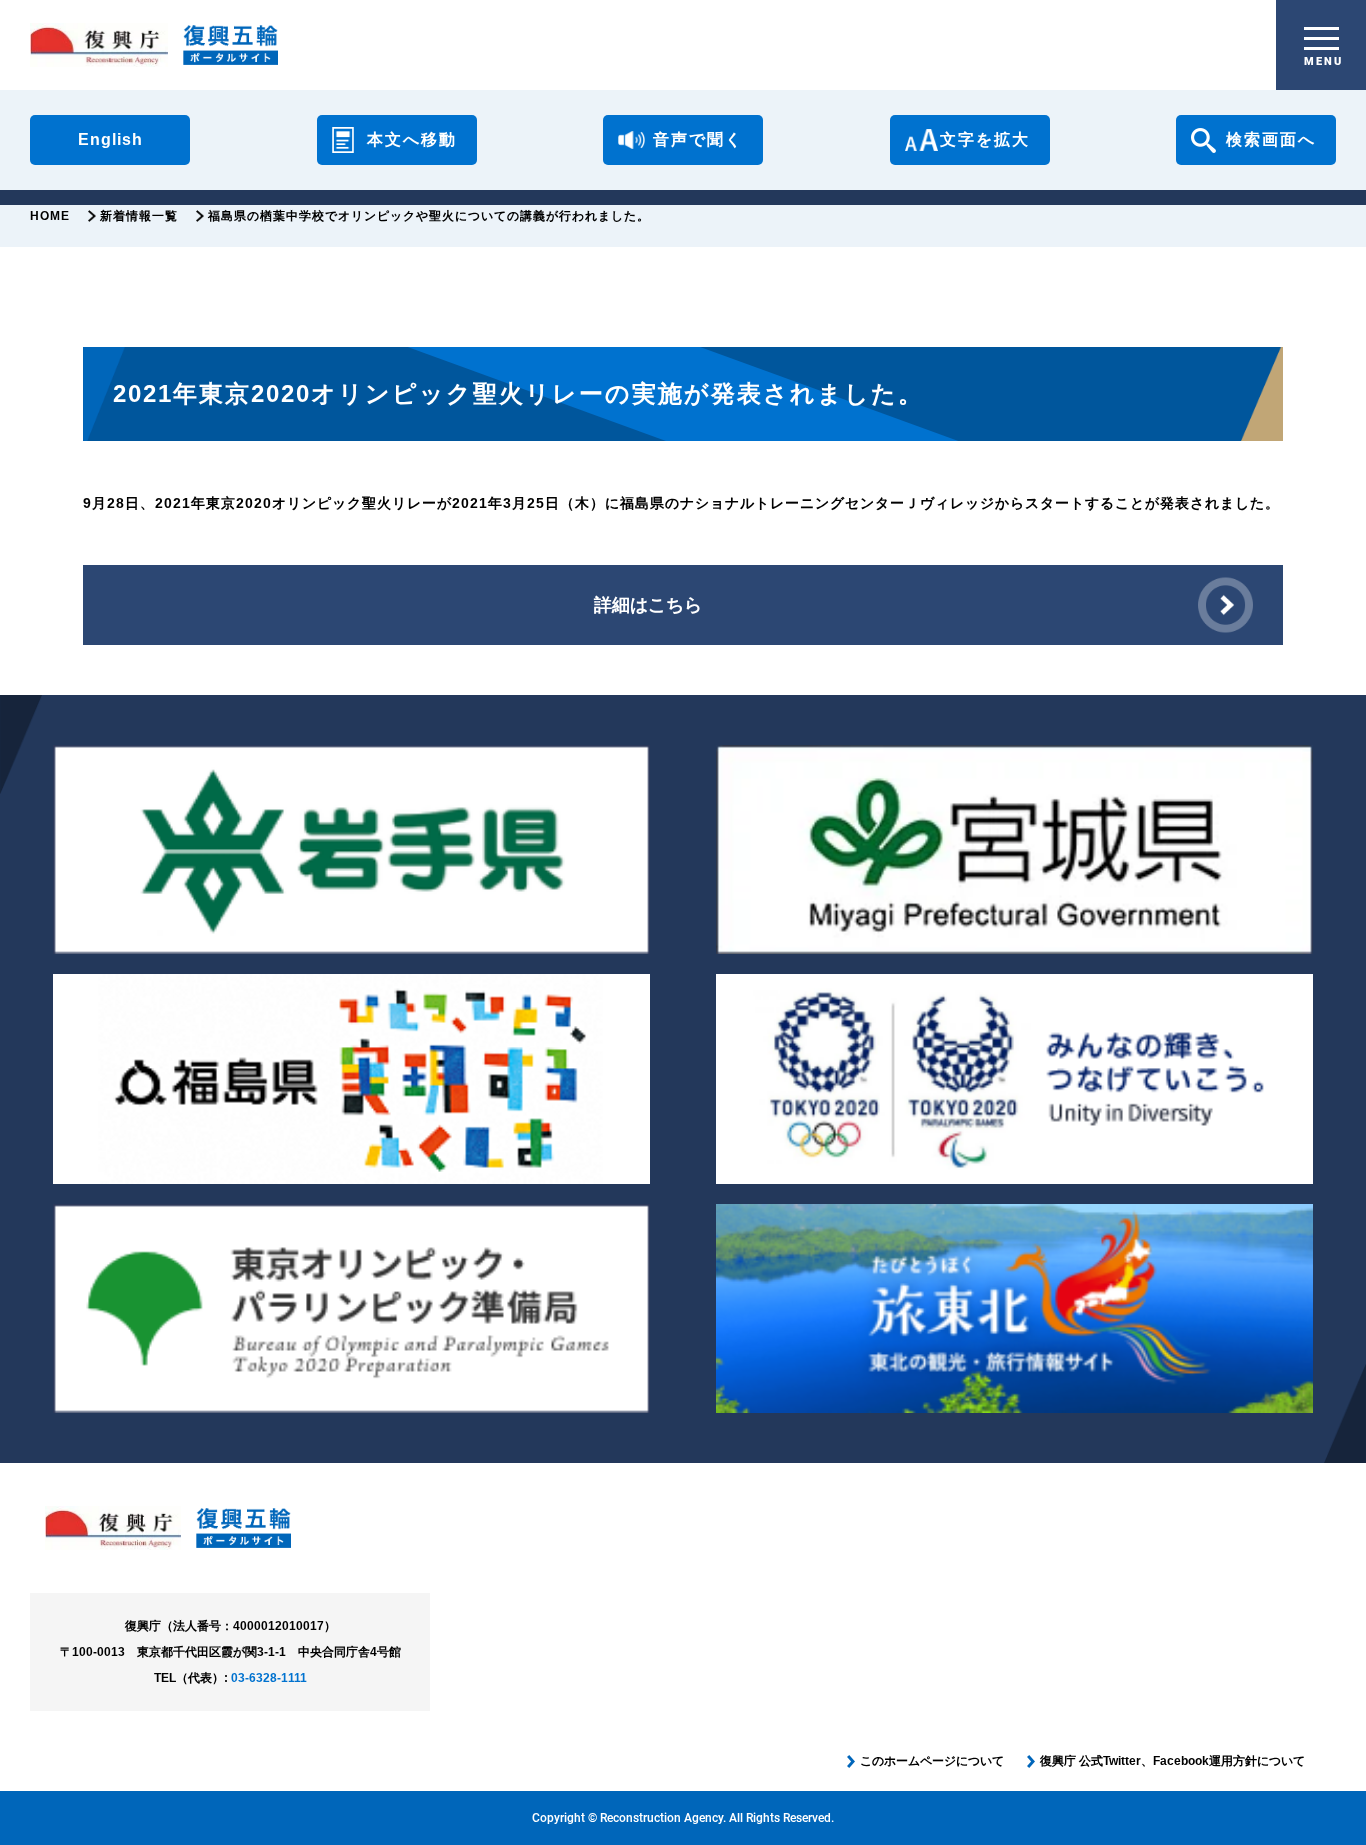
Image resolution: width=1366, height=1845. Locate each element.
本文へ (412, 139)
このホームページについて (932, 1761)
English (110, 139)
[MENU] (1321, 38)
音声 (698, 139)
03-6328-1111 (269, 1678)
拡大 (985, 139)
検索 (1271, 139)
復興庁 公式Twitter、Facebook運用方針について (1172, 1761)
